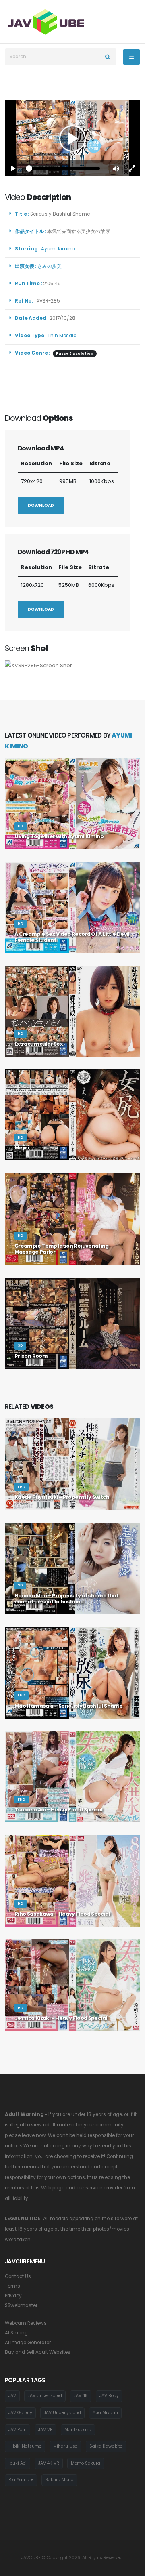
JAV (12, 2396)
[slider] (64, 168)
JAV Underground (62, 2413)
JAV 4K (81, 2396)
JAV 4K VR (49, 2463)
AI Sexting (16, 2333)
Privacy (13, 2296)
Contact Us (18, 2276)
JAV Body (109, 2396)
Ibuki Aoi (18, 2463)
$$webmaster (21, 2305)
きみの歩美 (51, 266)
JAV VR (46, 2430)
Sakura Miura (59, 2480)
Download (41, 505)
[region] (72, 138)
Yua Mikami (105, 2413)
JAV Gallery (20, 2413)
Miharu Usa (65, 2446)
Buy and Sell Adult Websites (38, 2352)
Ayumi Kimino (59, 249)
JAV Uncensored (45, 2396)
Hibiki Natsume (25, 2446)
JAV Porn (18, 2430)
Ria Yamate (21, 2480)
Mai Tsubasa (78, 2430)
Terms (12, 2286)
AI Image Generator (28, 2343)
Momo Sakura (86, 2463)
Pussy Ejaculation (75, 353)
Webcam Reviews (26, 2323)
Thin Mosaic (62, 336)
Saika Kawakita (106, 2446)
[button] (116, 168)
